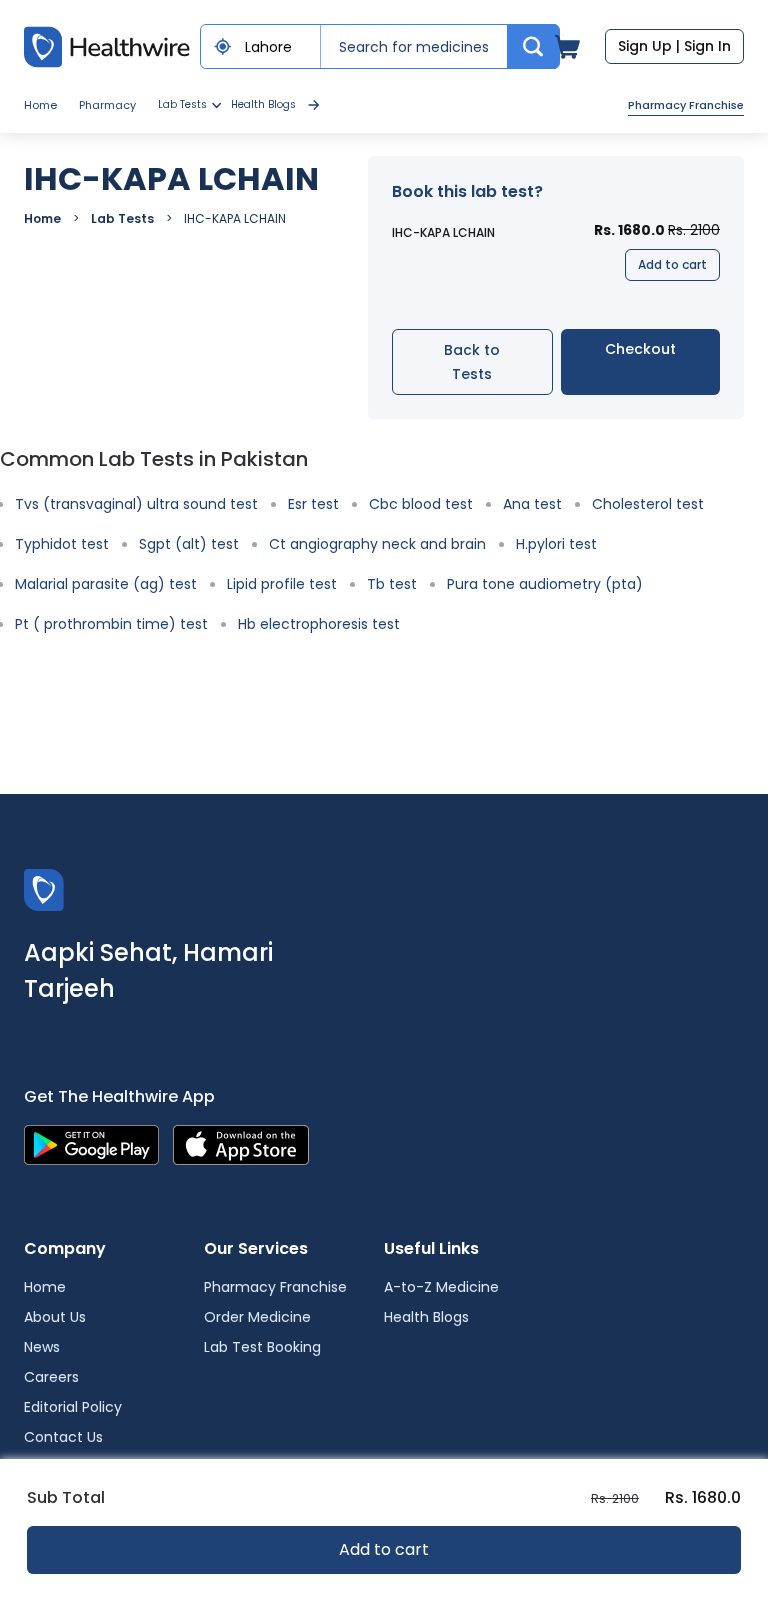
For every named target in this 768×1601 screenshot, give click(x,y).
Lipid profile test (282, 584)
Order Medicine (257, 1317)
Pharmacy (107, 105)
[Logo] (44, 888)
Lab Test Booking (262, 1347)
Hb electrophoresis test (319, 624)
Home (40, 105)
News (42, 1347)
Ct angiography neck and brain (377, 544)
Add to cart (672, 264)
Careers (51, 1377)
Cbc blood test (421, 504)
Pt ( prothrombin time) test (111, 624)
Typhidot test (62, 544)
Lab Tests (122, 218)
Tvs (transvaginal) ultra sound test (136, 504)
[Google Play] (91, 1143)
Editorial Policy (73, 1407)
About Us (55, 1317)
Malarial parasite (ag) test (106, 584)
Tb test (392, 584)
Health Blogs (263, 104)
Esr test (313, 504)
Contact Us (63, 1437)
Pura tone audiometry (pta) (545, 584)
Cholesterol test (648, 504)
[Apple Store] (241, 1143)
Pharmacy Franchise (686, 105)
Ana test (532, 504)
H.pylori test (556, 544)
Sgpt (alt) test (189, 544)
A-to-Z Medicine (441, 1287)
